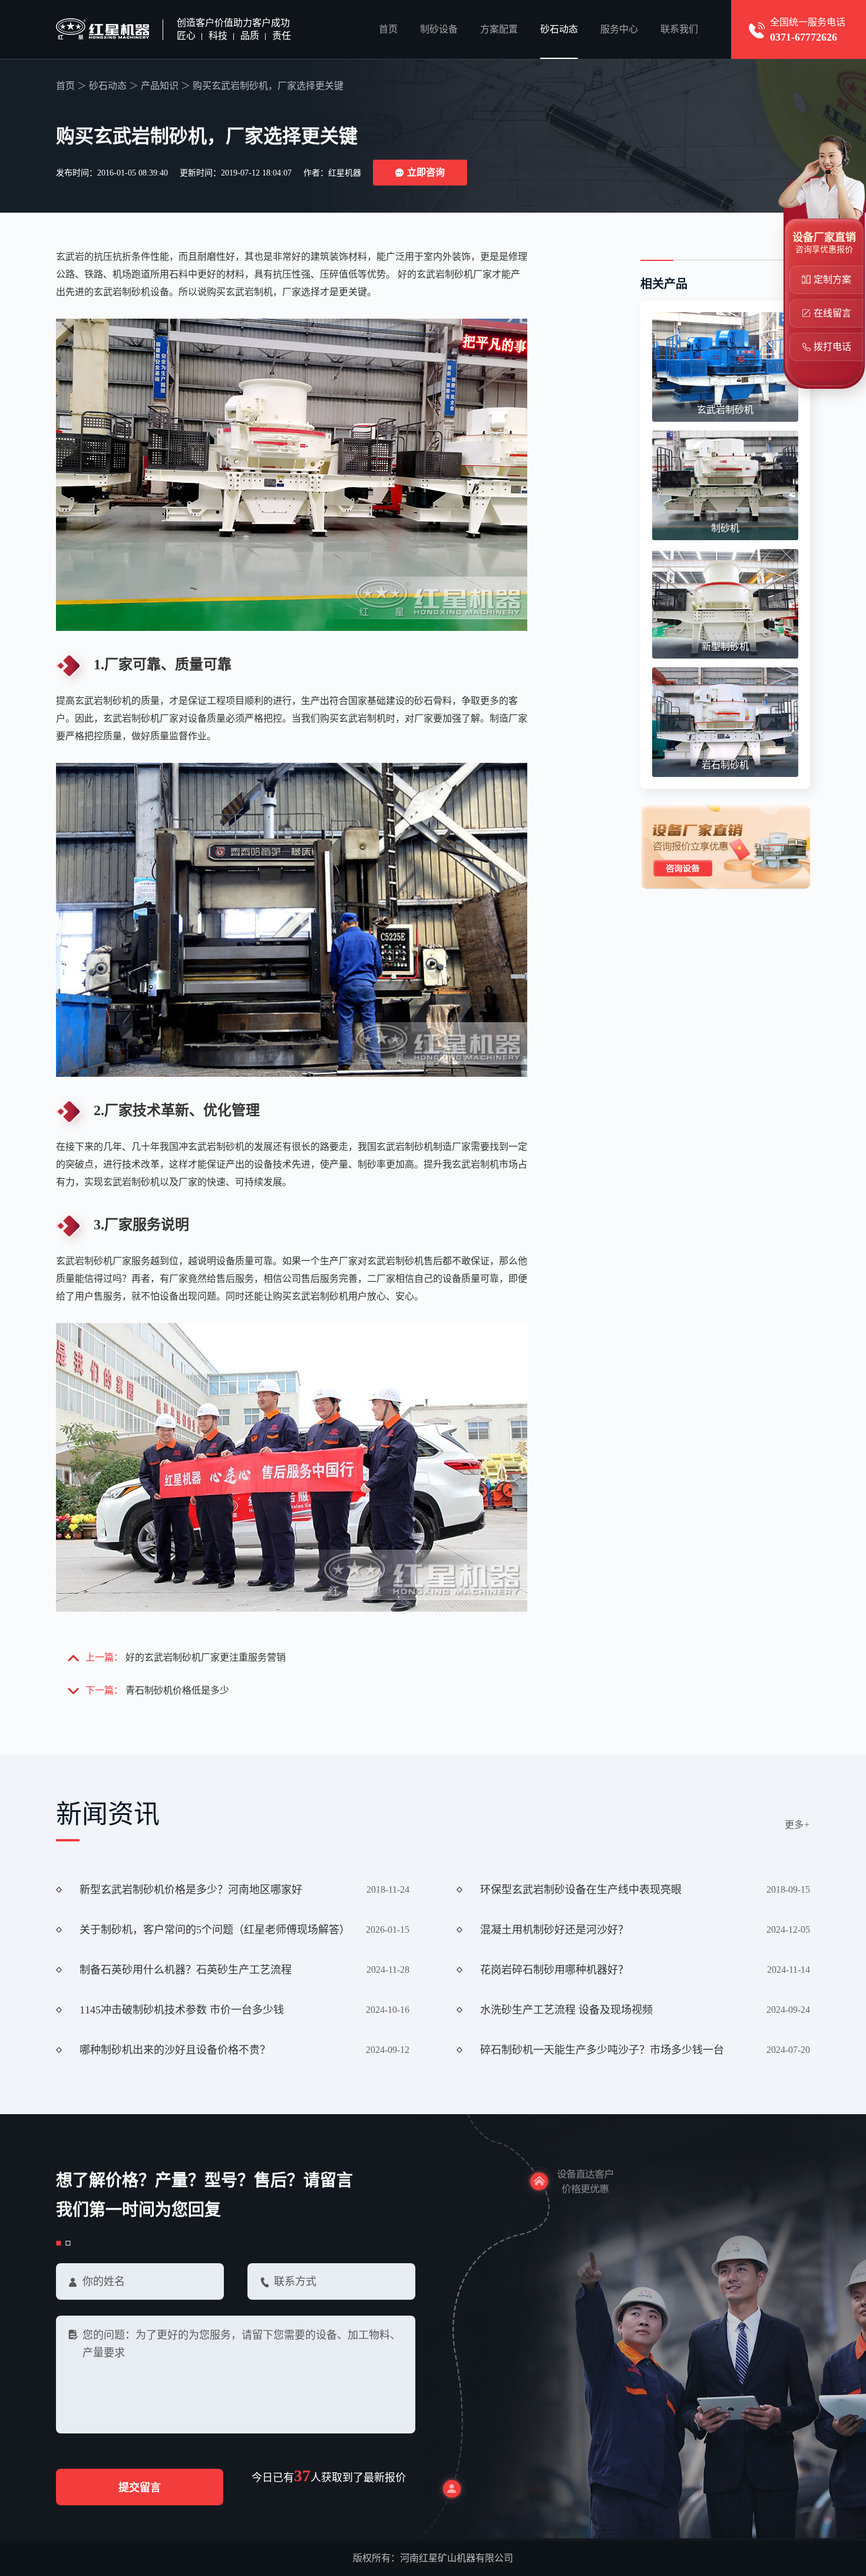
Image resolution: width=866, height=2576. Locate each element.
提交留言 (140, 2488)
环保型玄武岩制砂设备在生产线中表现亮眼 (581, 1890)
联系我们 (679, 29)
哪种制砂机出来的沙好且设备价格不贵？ (175, 2050)
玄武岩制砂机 (725, 410)
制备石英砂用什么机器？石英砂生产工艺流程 (186, 1970)
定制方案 (832, 280)
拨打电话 (832, 347)
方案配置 (499, 29)
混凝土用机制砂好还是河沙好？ (554, 1930)
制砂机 (725, 528)
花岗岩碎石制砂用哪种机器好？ (554, 1970)
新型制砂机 (725, 647)
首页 (388, 29)
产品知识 (160, 86)
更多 (797, 1825)
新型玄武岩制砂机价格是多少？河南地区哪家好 (191, 1890)
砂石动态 (559, 29)
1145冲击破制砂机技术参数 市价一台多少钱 (182, 2010)
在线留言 (832, 313)
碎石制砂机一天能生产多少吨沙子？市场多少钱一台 (602, 2050)
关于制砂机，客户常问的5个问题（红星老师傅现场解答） (215, 1930)
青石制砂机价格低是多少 (177, 1690)
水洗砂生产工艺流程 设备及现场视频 (566, 2010)
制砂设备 (439, 29)
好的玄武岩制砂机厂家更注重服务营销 (206, 1657)
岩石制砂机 (725, 765)
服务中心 (619, 29)
